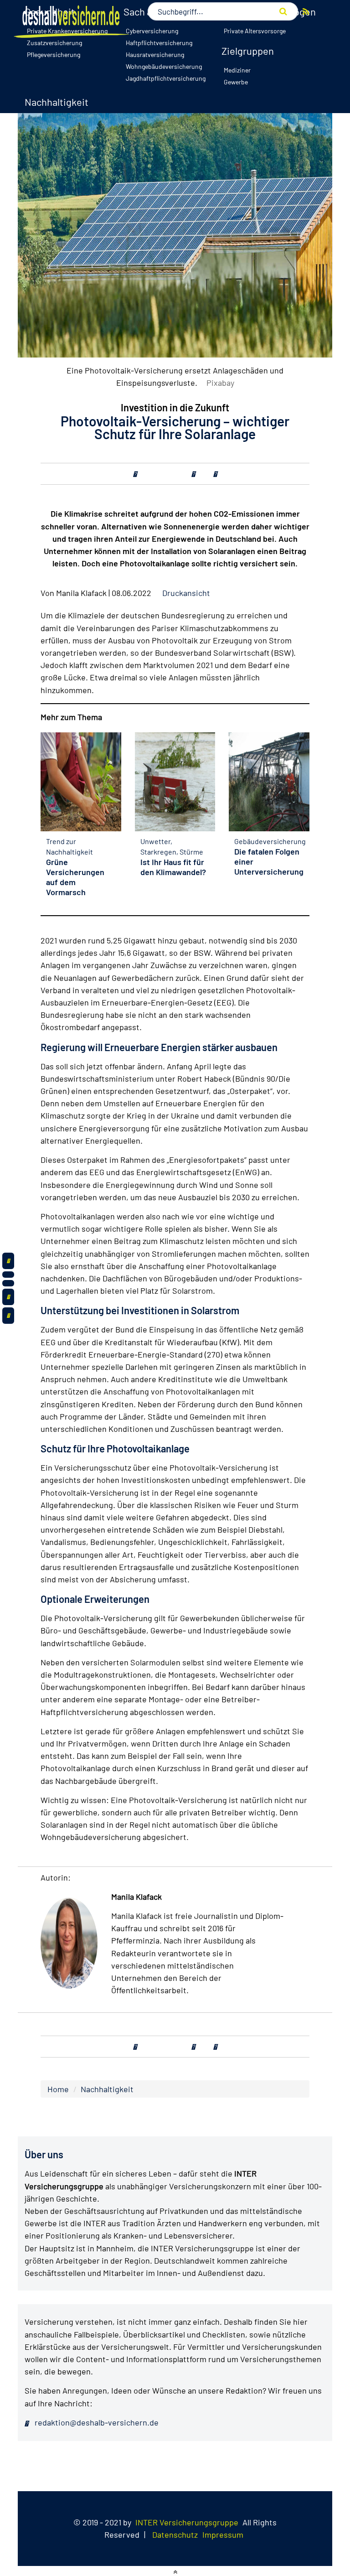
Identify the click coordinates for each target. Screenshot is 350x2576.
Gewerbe (236, 82)
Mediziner (237, 70)
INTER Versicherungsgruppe (187, 2522)
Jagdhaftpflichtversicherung (166, 78)
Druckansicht (186, 593)
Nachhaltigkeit (57, 102)
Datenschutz (175, 2535)
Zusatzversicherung (54, 43)
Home (58, 2089)
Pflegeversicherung (54, 54)
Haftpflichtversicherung (159, 43)
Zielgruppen (248, 51)
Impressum (223, 2535)
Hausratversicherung (155, 54)
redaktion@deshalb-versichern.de (96, 2422)
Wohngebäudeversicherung (164, 66)
